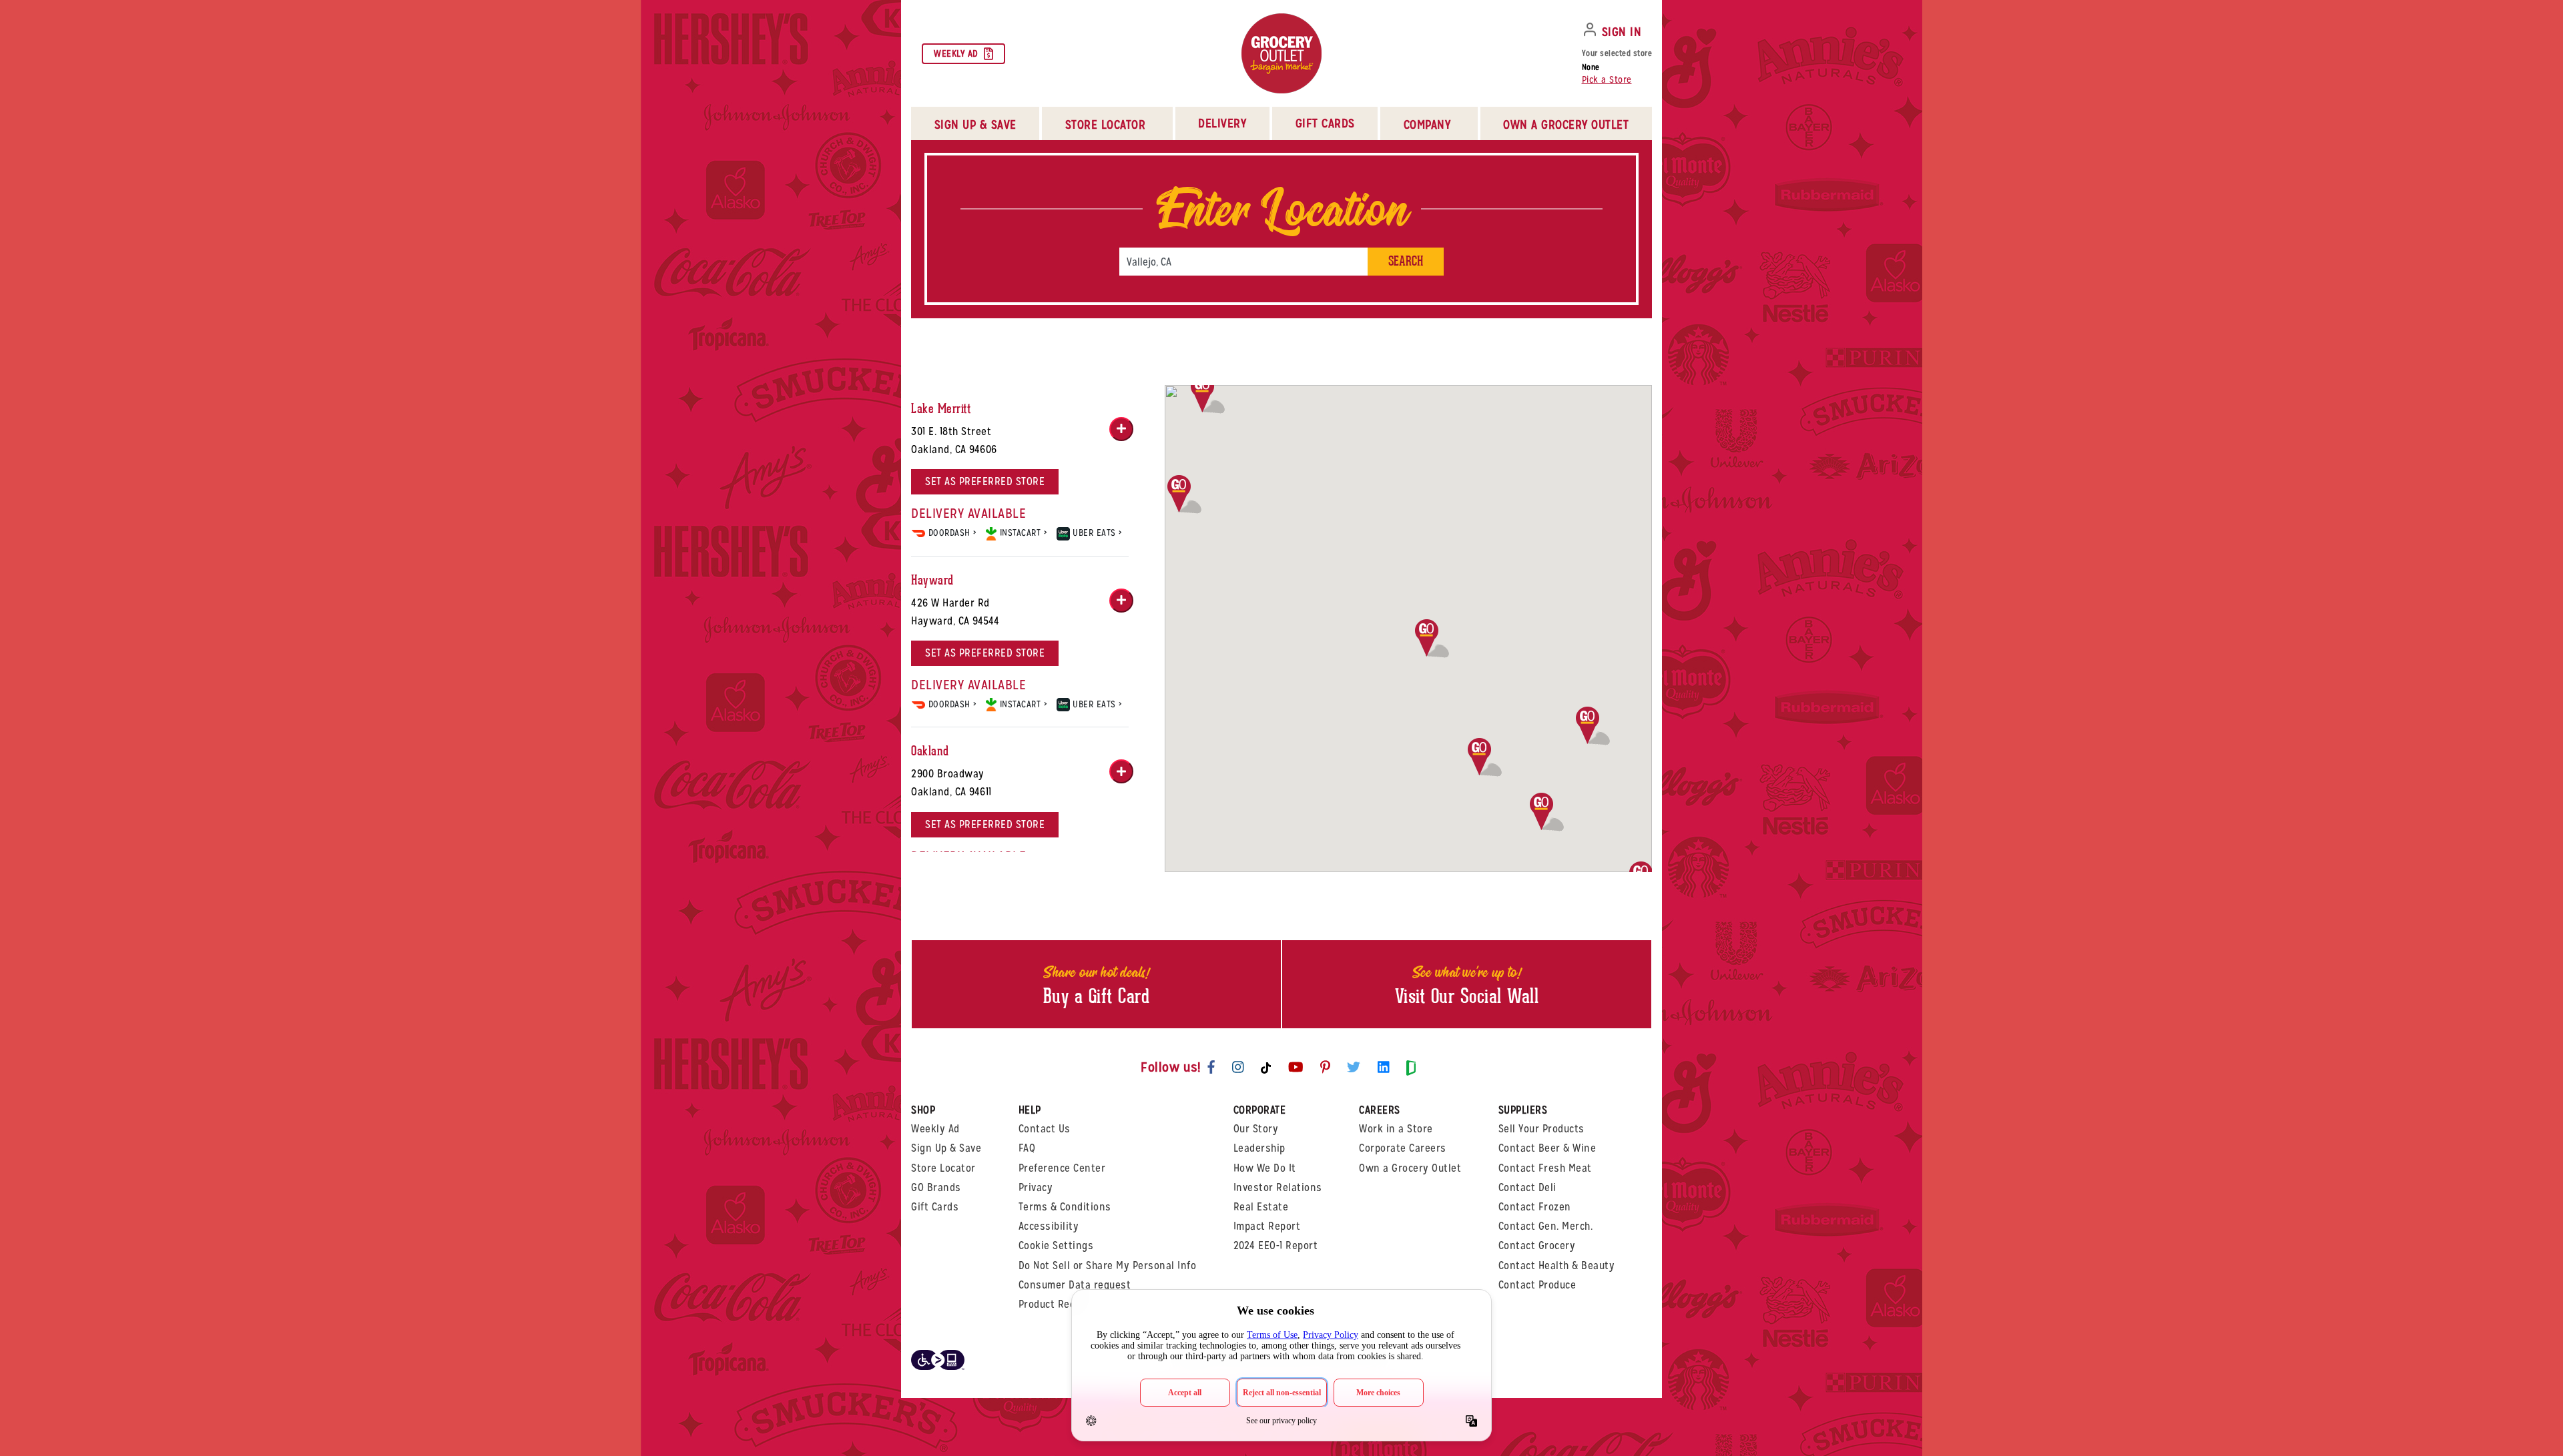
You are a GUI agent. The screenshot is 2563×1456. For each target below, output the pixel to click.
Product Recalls (1056, 1304)
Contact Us (1045, 1129)
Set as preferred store (985, 481)
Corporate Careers (1403, 1148)
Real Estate (1261, 1207)
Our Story (1256, 1129)
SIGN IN (1622, 32)
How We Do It (1265, 1168)
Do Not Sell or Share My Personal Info (1108, 1265)
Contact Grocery (1537, 1245)
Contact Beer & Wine (1547, 1148)
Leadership (1259, 1148)
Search (1406, 261)
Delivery (1222, 123)
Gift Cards (1325, 123)
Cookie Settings (1056, 1245)
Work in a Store (1396, 1129)
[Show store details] (1121, 429)
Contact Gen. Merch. (1546, 1226)
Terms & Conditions (1065, 1207)
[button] (1547, 812)
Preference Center (1062, 1168)
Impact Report (1267, 1226)
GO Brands (936, 1187)
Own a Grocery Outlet (1410, 1168)
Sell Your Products (1541, 1129)
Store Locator (943, 1168)
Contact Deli (1527, 1187)
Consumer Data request (1075, 1285)
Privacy (1036, 1187)
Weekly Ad (956, 53)
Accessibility (1049, 1226)
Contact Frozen (1535, 1207)
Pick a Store (1607, 79)
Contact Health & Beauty (1557, 1265)
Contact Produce (1537, 1285)
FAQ (1027, 1148)
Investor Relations (1278, 1187)
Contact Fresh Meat (1545, 1168)
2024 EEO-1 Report (1276, 1245)
